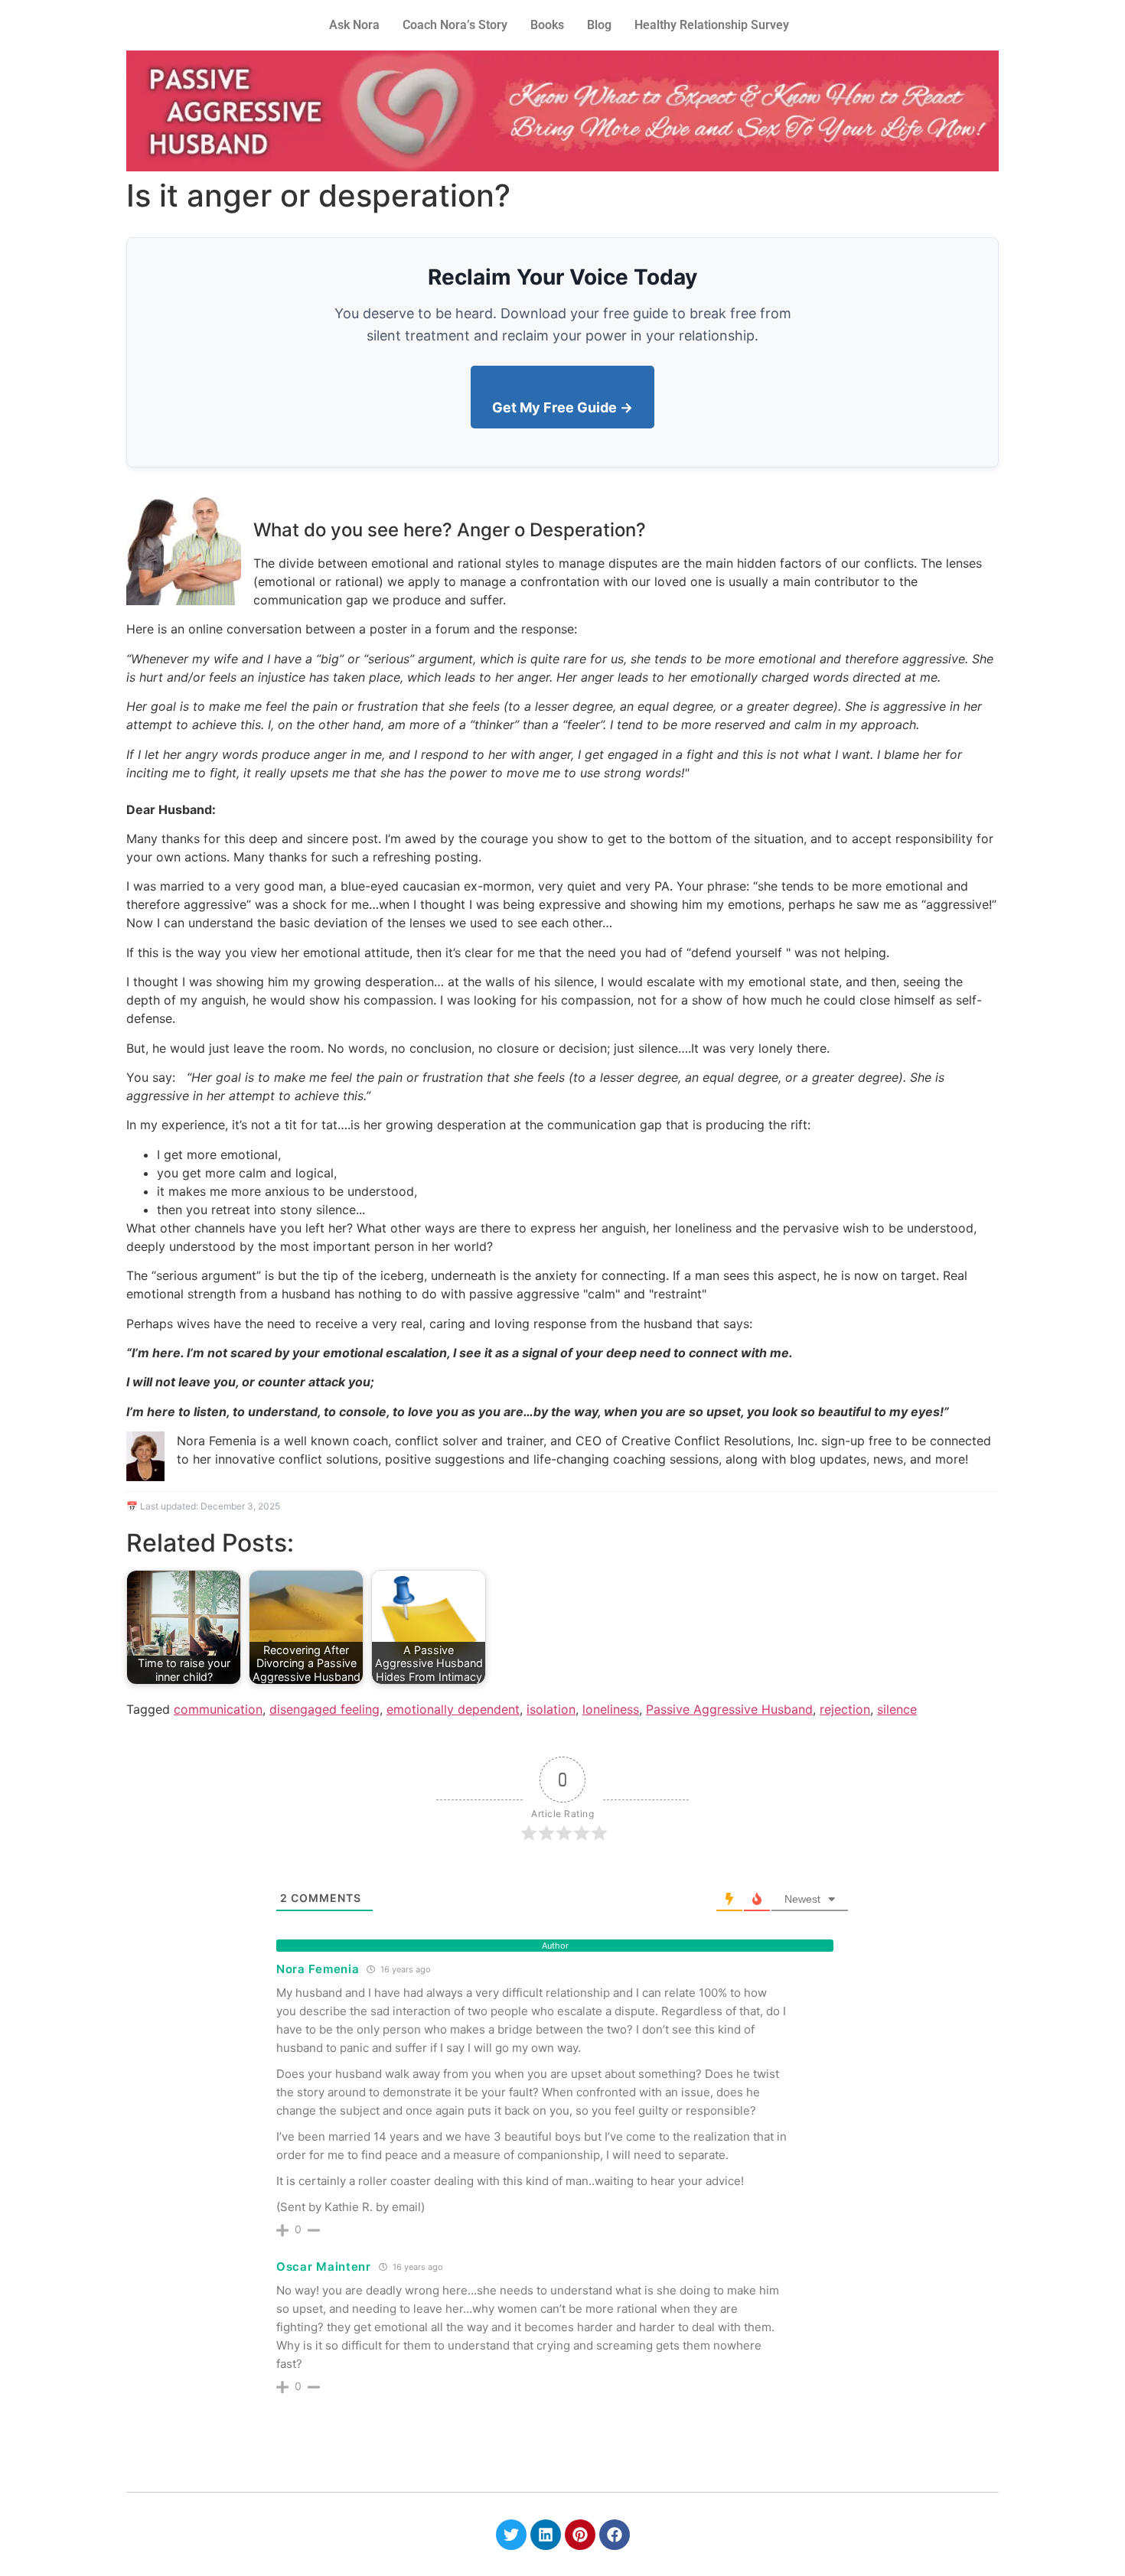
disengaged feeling (324, 1709)
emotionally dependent (453, 1709)
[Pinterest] (580, 2535)
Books (547, 25)
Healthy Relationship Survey (712, 25)
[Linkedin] (546, 2535)
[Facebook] (615, 2535)
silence (897, 1709)
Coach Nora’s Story (455, 25)
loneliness (611, 1709)
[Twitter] (511, 2535)
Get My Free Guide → (562, 407)
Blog (599, 25)
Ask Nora (354, 25)
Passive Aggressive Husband (729, 1709)
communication (218, 1709)
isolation (551, 1709)
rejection (845, 1709)
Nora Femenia (318, 1969)
